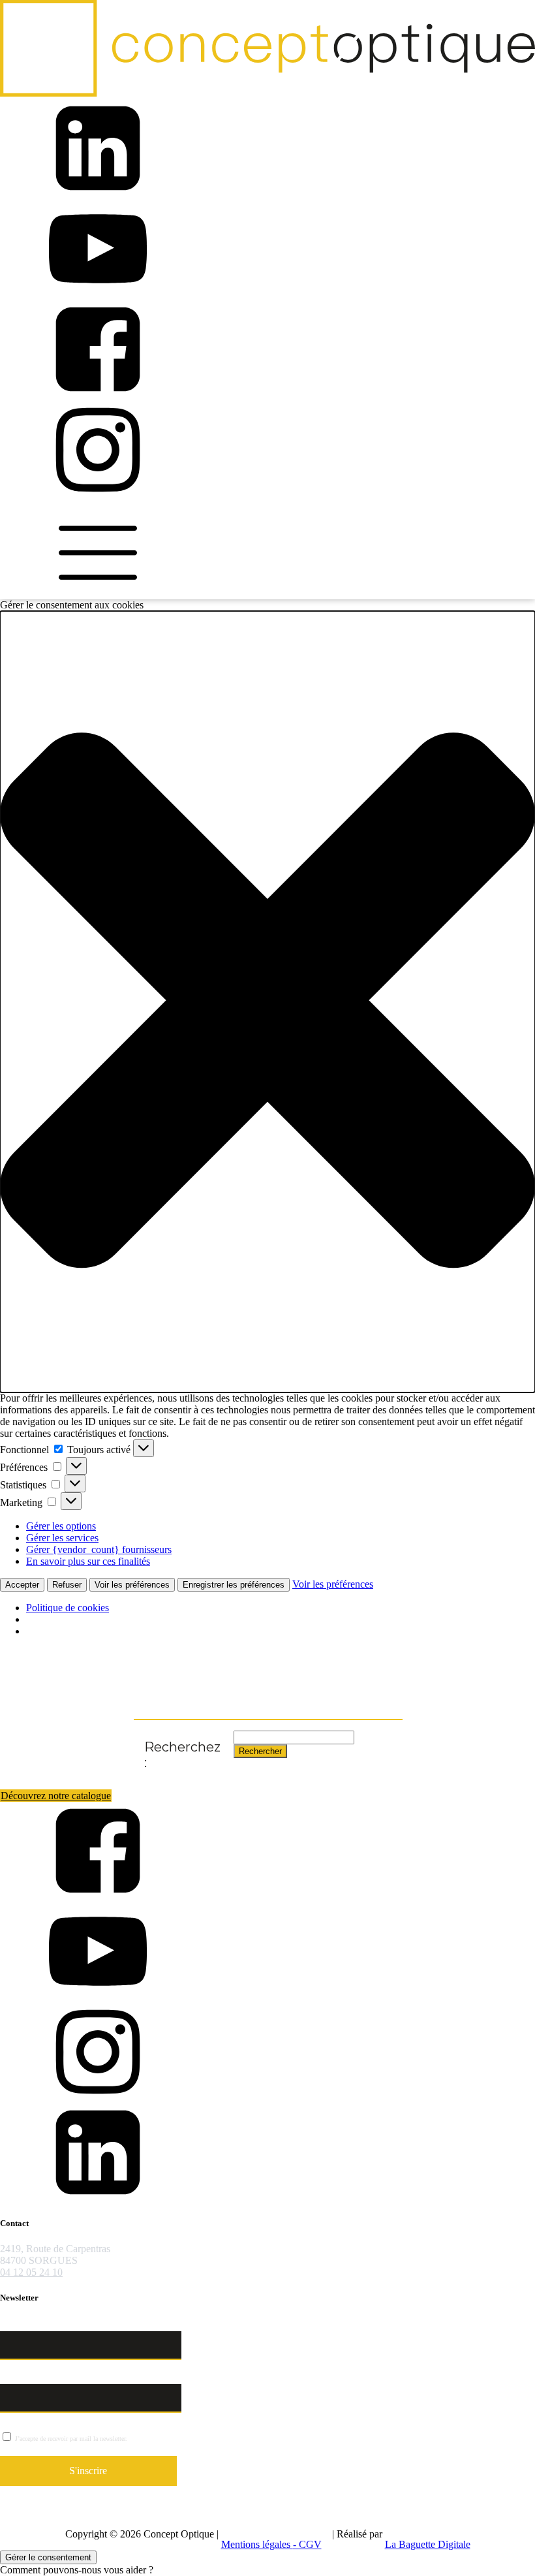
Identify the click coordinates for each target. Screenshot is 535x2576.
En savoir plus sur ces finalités (88, 1561)
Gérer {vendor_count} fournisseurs (99, 1549)
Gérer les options (61, 1526)
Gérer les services (62, 1538)
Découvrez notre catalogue (56, 1796)
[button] (267, 1002)
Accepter (22, 1585)
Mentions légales (257, 2544)
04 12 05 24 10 (31, 2272)
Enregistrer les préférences (234, 1585)
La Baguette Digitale (428, 2544)
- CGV (307, 2544)
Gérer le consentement (48, 2557)
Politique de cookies (68, 1608)
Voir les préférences (132, 1585)
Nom (11, 2324)
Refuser (67, 1585)
